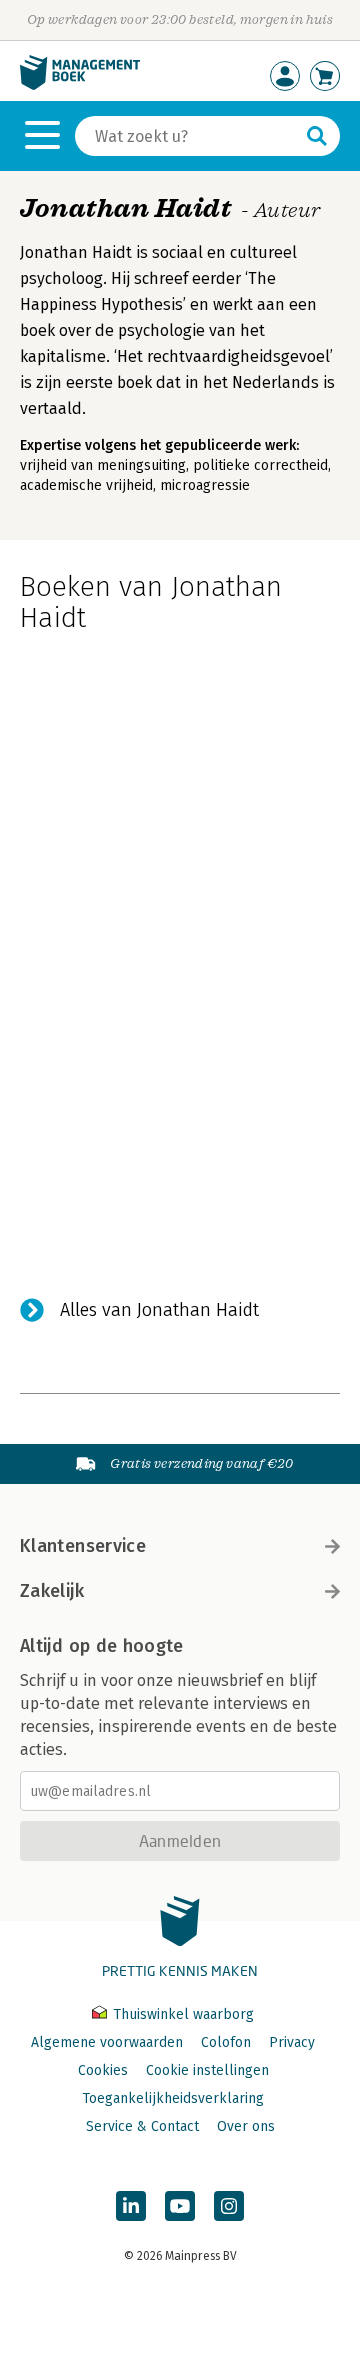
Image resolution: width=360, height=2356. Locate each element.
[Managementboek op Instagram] (229, 2206)
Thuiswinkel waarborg (181, 2014)
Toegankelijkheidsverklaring (173, 2098)
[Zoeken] (317, 136)
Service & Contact (142, 2126)
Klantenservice (83, 1546)
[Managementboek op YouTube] (180, 2206)
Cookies (103, 2070)
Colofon (226, 2042)
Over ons (246, 2126)
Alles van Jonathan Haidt (159, 1310)
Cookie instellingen (207, 2070)
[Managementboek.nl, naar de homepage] (80, 85)
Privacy (292, 2042)
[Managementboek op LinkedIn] (131, 2206)
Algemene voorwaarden (107, 2042)
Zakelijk (52, 1591)
